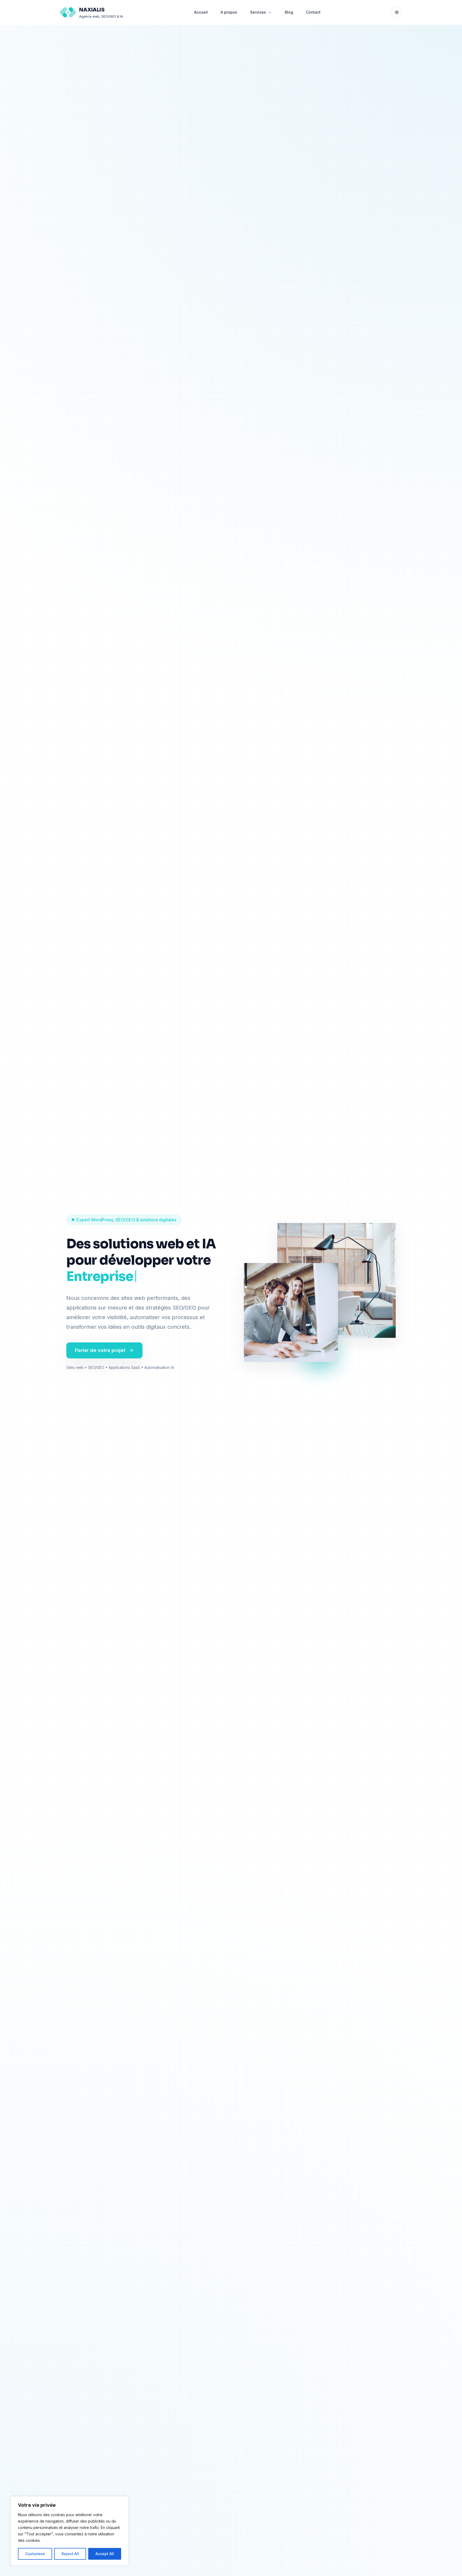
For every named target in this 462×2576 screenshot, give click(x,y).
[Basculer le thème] (397, 12)
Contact (313, 12)
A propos (229, 12)
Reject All (70, 2554)
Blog (289, 12)
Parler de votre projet (100, 1350)
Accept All (105, 2554)
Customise (35, 2554)
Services (258, 12)
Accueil (201, 12)
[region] (70, 2531)
